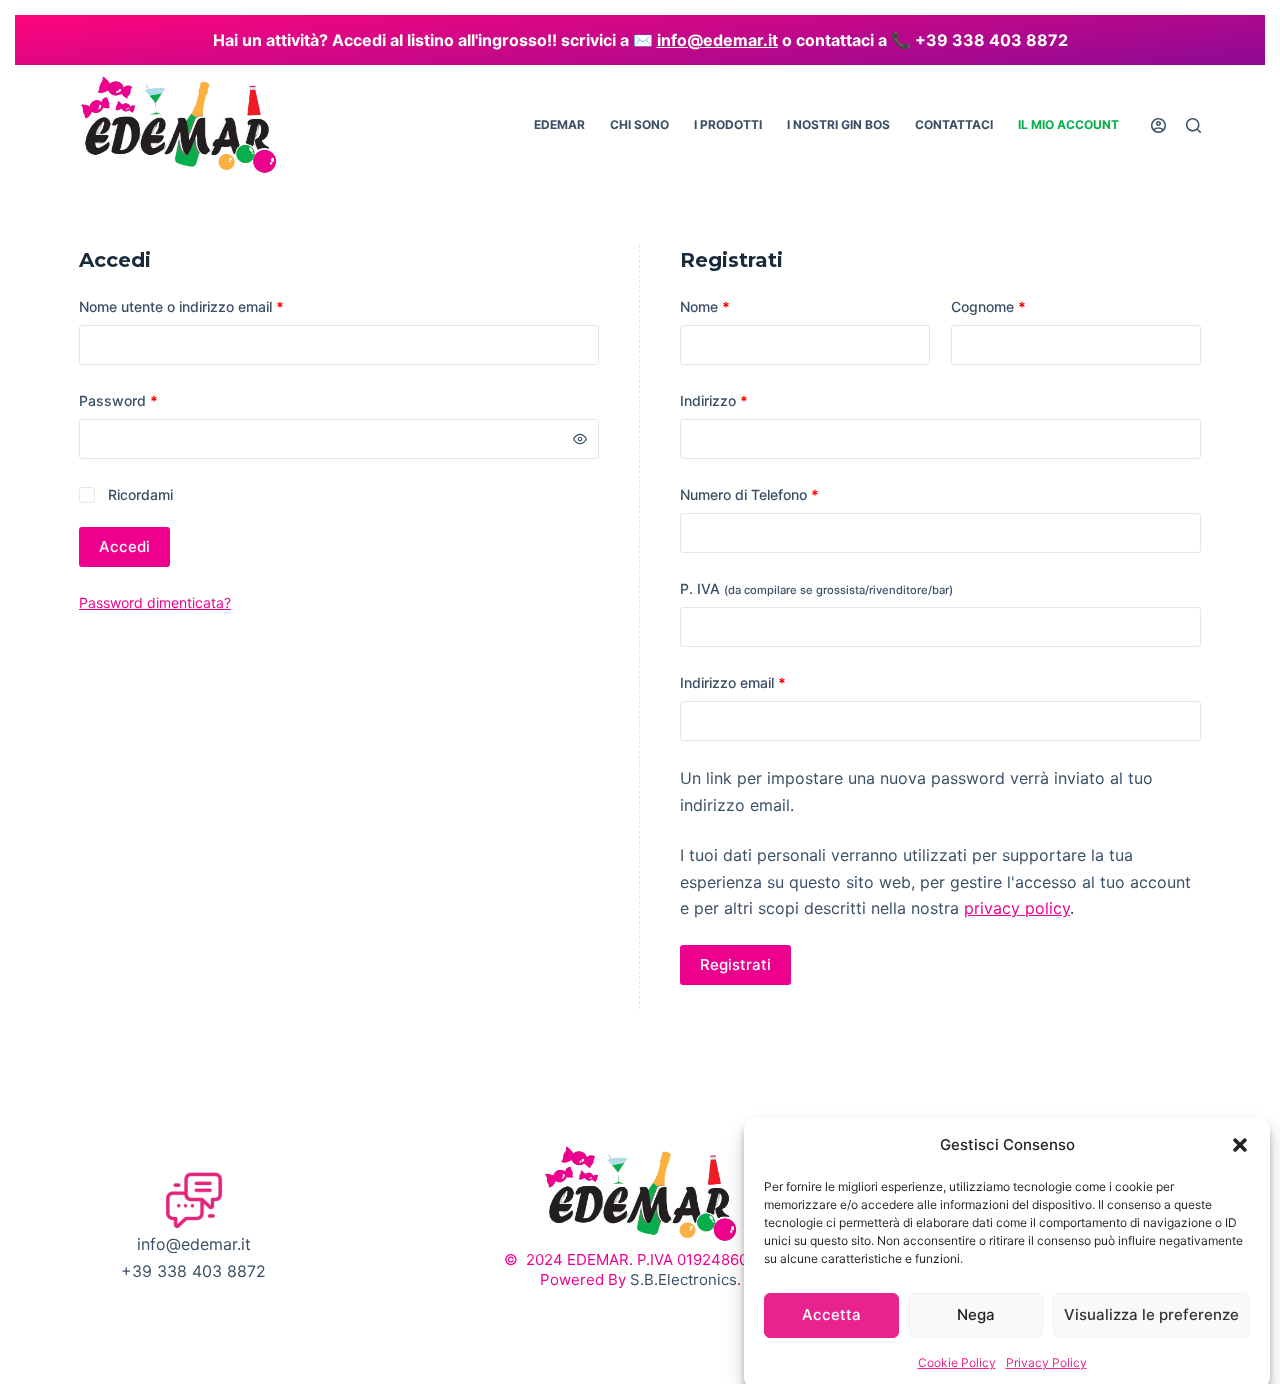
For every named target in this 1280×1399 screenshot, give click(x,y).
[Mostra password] (580, 439)
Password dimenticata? (155, 602)
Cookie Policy (957, 1362)
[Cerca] (1193, 125)
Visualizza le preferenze (1151, 1314)
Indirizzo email (762, 682)
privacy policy (1017, 908)
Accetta (831, 1314)
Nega (976, 1314)
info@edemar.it (717, 40)
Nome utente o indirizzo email (211, 306)
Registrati (735, 964)
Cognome (988, 306)
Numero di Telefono (749, 494)
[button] (1240, 1145)
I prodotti (728, 124)
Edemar (559, 124)
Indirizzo (714, 400)
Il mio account (1068, 124)
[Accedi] (1158, 125)
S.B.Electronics (683, 1279)
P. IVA (816, 588)
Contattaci (954, 124)
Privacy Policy (1046, 1362)
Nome (705, 306)
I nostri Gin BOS (838, 124)
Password (148, 400)
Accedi (124, 546)
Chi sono (639, 124)
